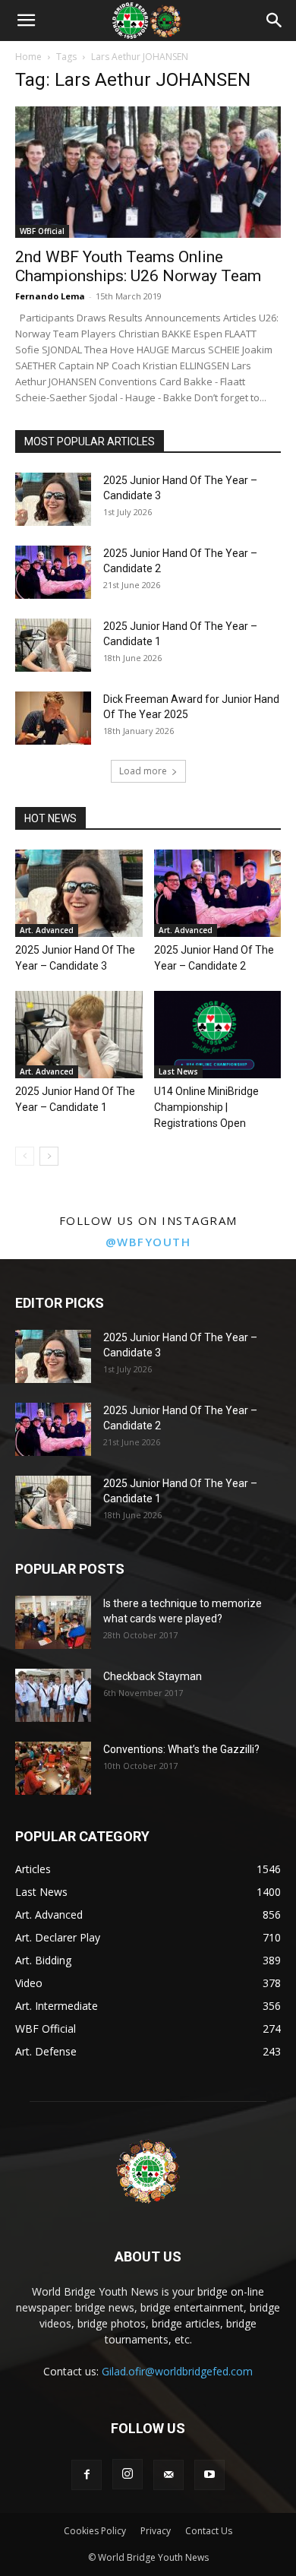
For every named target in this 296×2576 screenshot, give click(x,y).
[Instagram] (128, 2474)
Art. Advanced (47, 930)
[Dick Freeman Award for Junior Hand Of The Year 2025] (53, 718)
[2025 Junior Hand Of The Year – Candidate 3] (53, 499)
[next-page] (49, 1156)
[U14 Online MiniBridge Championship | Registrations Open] (218, 1035)
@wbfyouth (148, 1242)
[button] (26, 21)
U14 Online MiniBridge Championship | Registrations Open (206, 1107)
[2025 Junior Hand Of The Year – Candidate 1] (53, 645)
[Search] (275, 21)
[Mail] (168, 2475)
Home (28, 57)
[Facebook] (87, 2475)
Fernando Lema (50, 296)
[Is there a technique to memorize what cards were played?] (53, 1622)
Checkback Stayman (153, 1676)
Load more (143, 771)
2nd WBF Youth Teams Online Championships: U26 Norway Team (138, 266)
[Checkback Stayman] (53, 1695)
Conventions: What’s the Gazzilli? (181, 1749)
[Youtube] (209, 2475)
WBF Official (42, 231)
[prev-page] (25, 1156)
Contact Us (209, 2531)
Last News (178, 1071)
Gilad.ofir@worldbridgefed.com (177, 2371)
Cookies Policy (95, 2531)
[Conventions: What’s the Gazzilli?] (53, 1768)
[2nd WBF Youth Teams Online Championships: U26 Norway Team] (148, 172)
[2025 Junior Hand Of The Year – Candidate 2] (53, 572)
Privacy (156, 2531)
